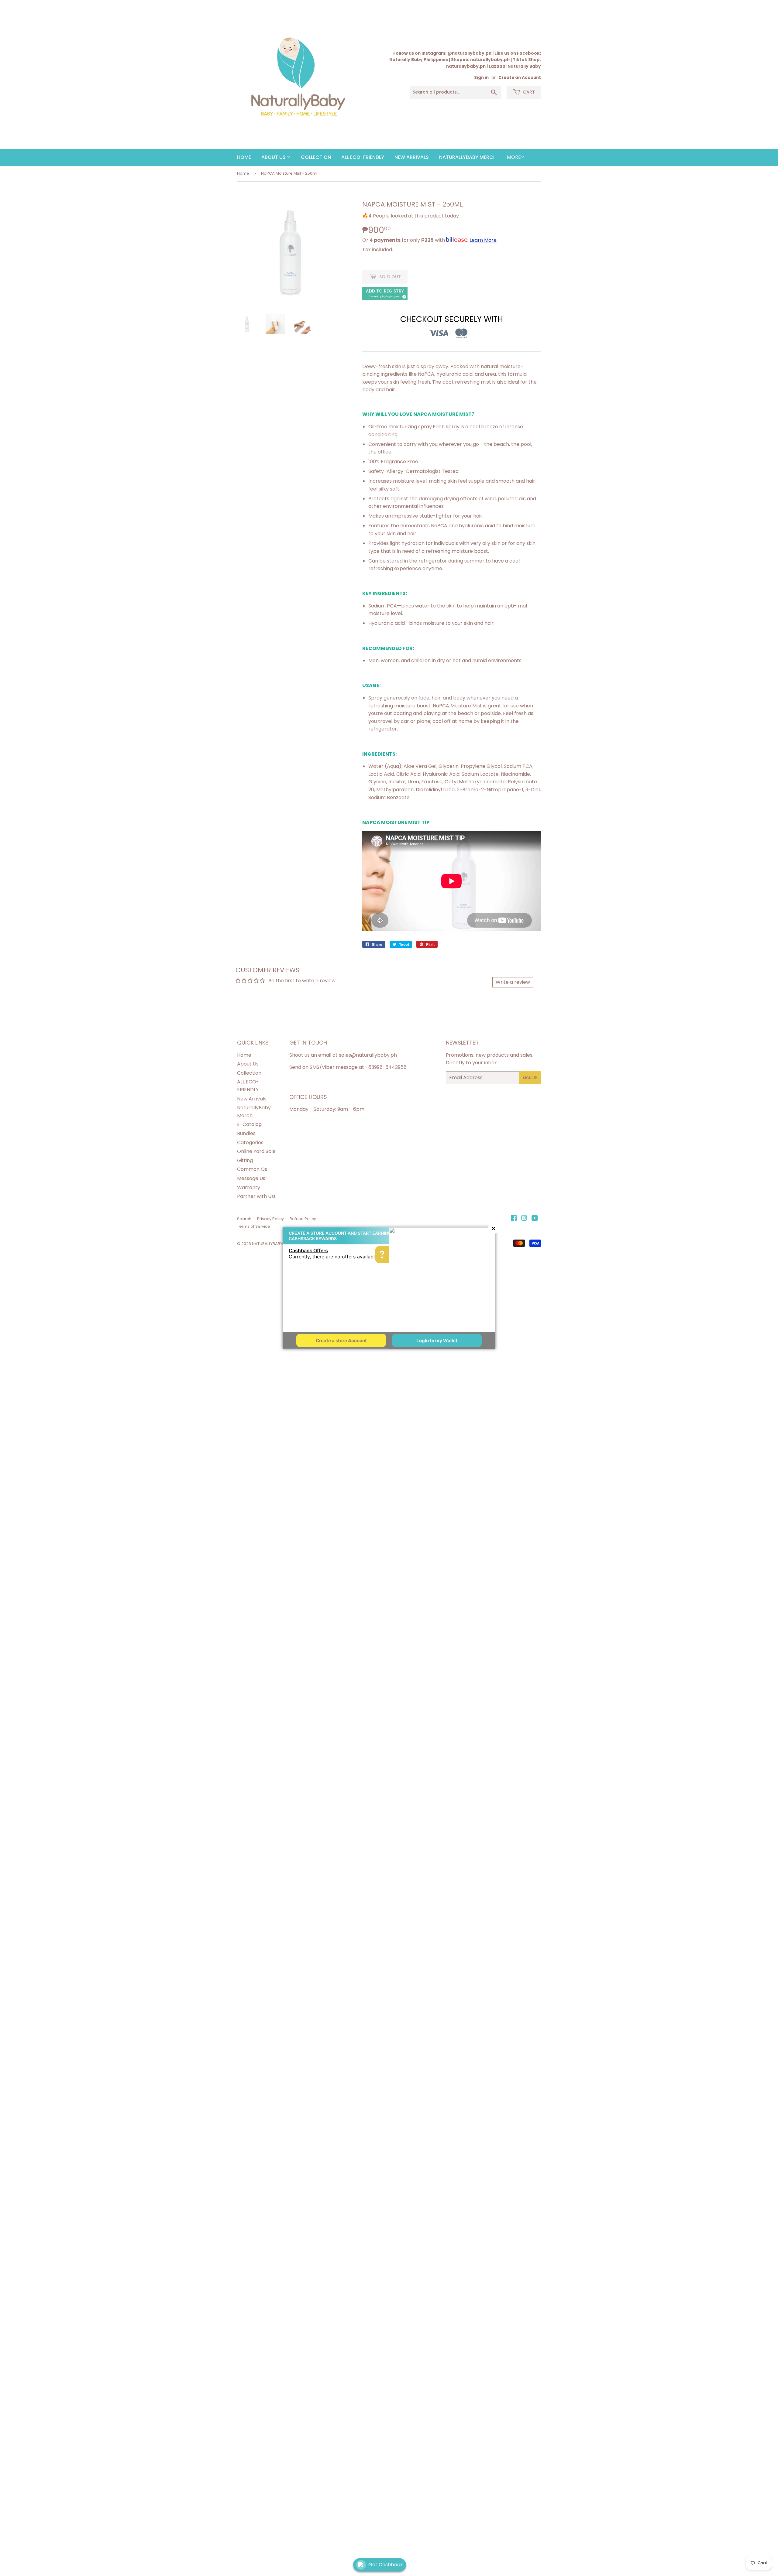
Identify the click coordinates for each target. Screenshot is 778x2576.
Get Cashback (386, 2565)
